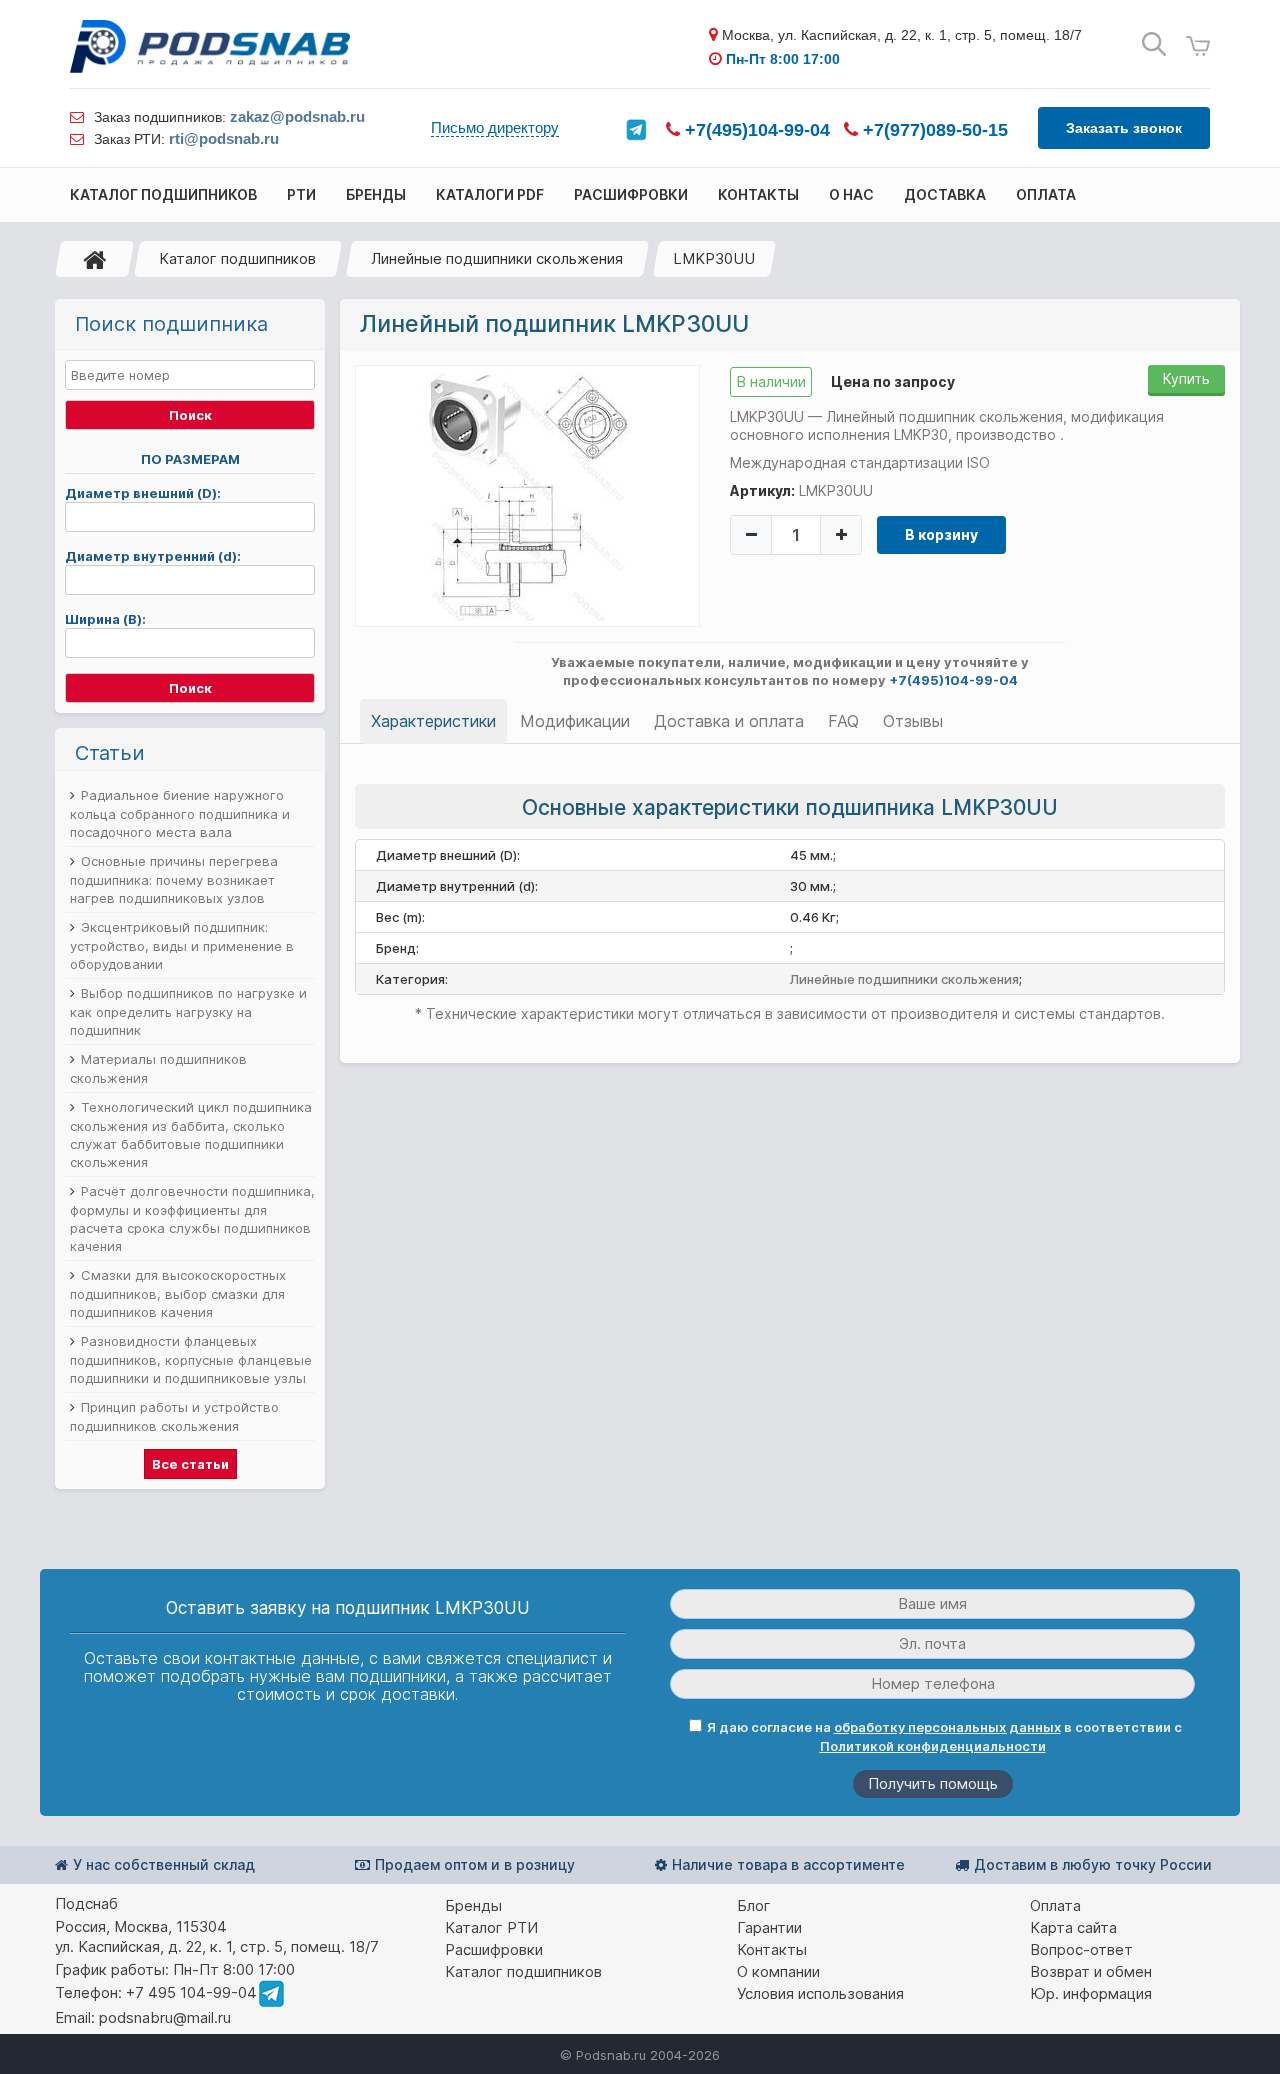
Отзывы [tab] (913, 721)
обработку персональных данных (947, 1727)
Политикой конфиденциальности (933, 1746)
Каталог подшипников (237, 258)
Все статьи (190, 1464)
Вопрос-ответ (1081, 1949)
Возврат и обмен (1091, 1971)
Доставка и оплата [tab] (729, 721)
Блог (754, 1905)
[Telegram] (636, 130)
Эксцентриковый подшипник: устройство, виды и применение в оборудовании (182, 945)
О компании (778, 1971)
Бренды (473, 1905)
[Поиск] (1154, 44)
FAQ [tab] (843, 721)
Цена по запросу (893, 381)
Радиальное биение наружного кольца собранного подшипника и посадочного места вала (180, 813)
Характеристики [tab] (433, 721)
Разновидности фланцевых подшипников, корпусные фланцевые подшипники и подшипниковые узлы (191, 1359)
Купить (1186, 378)
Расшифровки (494, 1949)
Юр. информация (1091, 1993)
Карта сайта (1073, 1927)
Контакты (772, 1949)
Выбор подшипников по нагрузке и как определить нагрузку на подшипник (188, 1011)
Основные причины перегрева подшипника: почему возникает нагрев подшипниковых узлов (174, 879)
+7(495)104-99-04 (755, 130)
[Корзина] (1198, 46)
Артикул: (762, 490)
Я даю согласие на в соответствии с (944, 1736)
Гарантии (769, 1927)
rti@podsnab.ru (224, 138)
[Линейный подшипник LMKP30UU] (527, 495)
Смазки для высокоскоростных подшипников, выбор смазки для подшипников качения (178, 1293)
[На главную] (95, 259)
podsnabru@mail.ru (165, 2017)
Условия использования (820, 1993)
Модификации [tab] (575, 721)
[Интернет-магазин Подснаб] (210, 46)
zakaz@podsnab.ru (297, 116)
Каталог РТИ (491, 1927)
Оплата (1055, 1905)
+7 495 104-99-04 (191, 1992)
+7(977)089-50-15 (933, 130)
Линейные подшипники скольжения (497, 258)
